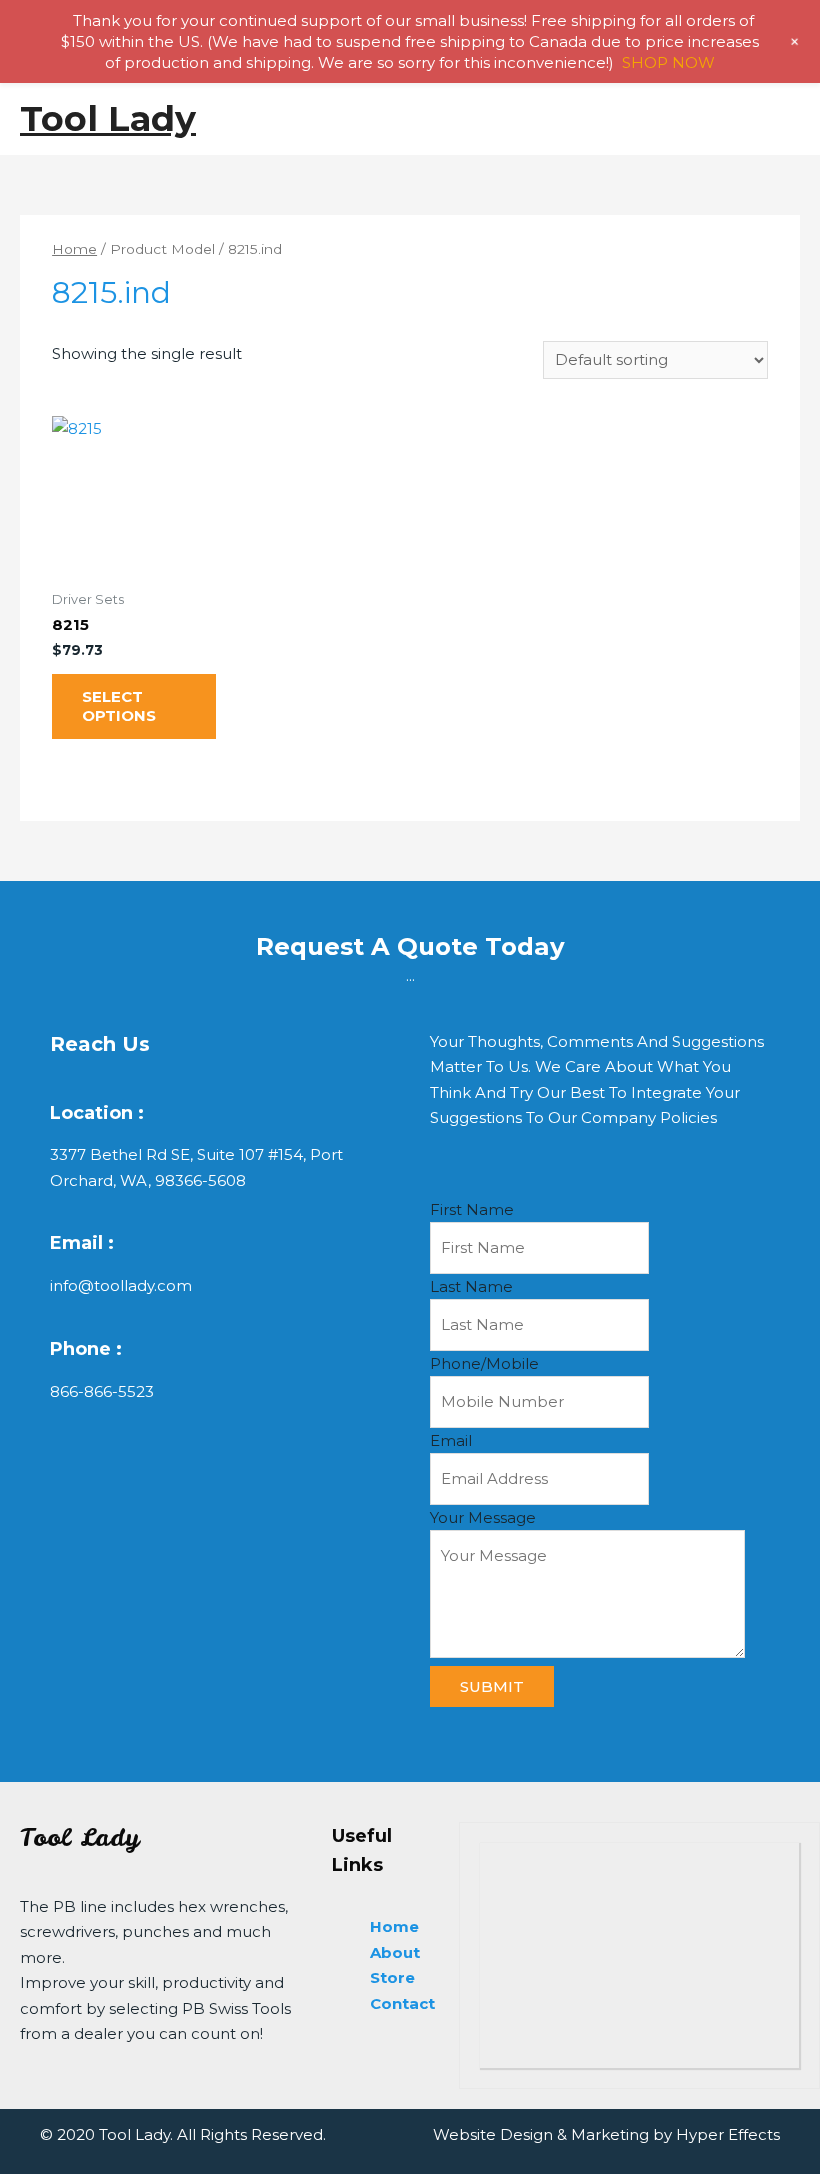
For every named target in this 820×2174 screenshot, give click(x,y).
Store (392, 1977)
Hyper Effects (728, 2134)
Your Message (483, 1517)
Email (451, 1440)
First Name (472, 1209)
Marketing (610, 2134)
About (395, 1952)
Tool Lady (108, 118)
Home (74, 249)
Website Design (493, 2134)
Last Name (471, 1286)
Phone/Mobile (484, 1363)
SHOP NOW (668, 62)
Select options (119, 706)
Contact (402, 2003)
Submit (492, 1686)
